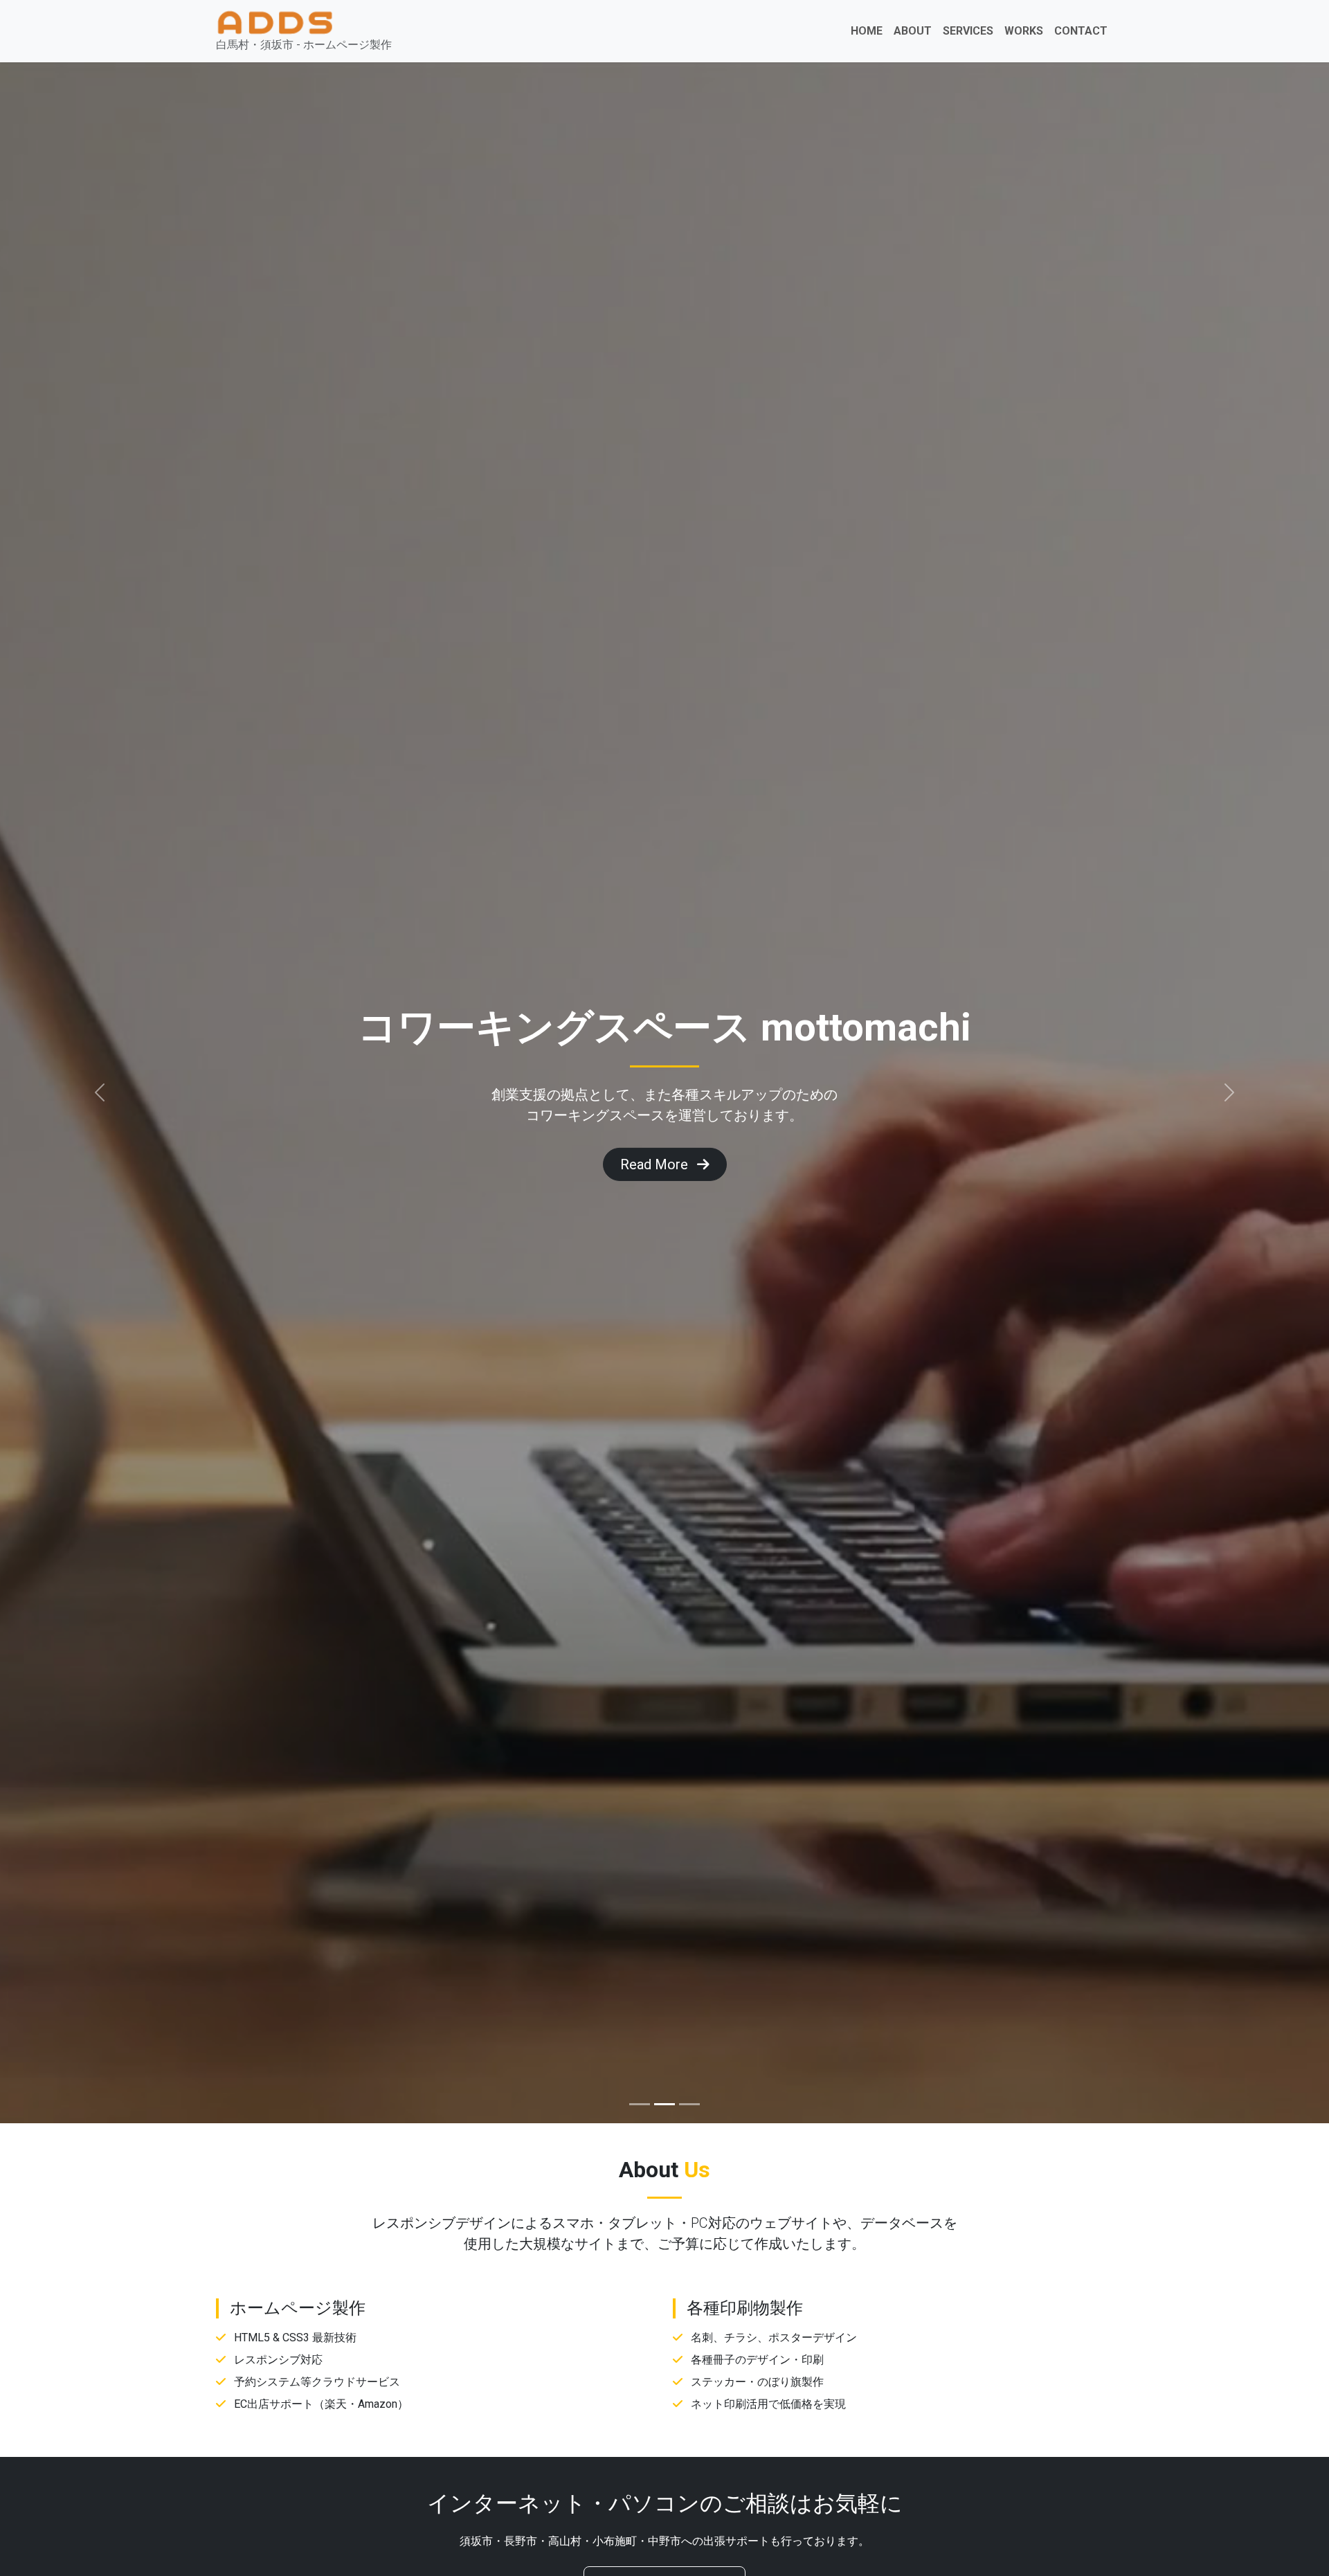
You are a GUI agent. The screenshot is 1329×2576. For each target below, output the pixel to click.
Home (867, 31)
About (913, 31)
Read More (1040, 1164)
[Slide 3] (689, 2104)
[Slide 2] (664, 2104)
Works (1024, 31)
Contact (1081, 31)
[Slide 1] (640, 2104)
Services (968, 31)
